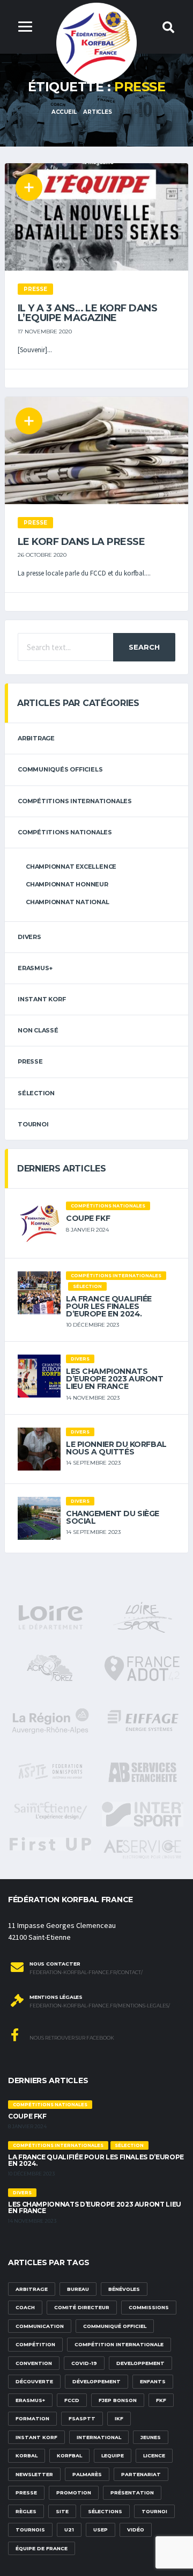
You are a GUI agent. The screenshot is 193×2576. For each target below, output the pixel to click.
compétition (35, 2344)
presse (26, 2493)
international (99, 2437)
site (62, 2511)
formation (32, 2418)
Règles (26, 2511)
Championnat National (68, 902)
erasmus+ (35, 968)
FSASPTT (82, 2418)
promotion (74, 2493)
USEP (101, 2530)
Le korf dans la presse (81, 542)
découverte (34, 2381)
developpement (140, 2363)
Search (144, 647)
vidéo (136, 2530)
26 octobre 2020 (42, 555)
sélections (105, 2511)
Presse (30, 1061)
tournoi (33, 1124)
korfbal (69, 2455)
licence (154, 2455)
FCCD (72, 2400)
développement (96, 2381)
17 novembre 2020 (45, 332)
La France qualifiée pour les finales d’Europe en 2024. (109, 1306)
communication (40, 2326)
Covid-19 (84, 2363)
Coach (25, 2307)
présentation (132, 2493)
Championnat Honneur (67, 884)
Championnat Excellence (71, 867)
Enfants (153, 2381)
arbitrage (36, 738)
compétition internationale (119, 2344)
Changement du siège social (113, 1517)
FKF (161, 2400)
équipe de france (42, 2548)
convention (34, 2363)
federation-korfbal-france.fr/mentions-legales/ (100, 2006)
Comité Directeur (82, 2307)
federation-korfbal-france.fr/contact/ (86, 1973)
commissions (149, 2307)
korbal (27, 2455)
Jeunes (151, 2437)
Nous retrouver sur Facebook (71, 2038)
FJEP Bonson (118, 2400)
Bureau (78, 2289)
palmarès (87, 2474)
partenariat (141, 2474)
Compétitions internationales (75, 801)
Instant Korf (42, 999)
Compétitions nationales (65, 832)
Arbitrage (32, 2289)
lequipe (113, 2455)
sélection (36, 1093)
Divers (29, 937)
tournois (30, 2530)
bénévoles (124, 2289)
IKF (119, 2418)
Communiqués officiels (60, 769)
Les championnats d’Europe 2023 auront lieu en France (115, 1379)
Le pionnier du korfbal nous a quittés (116, 1448)
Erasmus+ (30, 2400)
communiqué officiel (115, 2326)
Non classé (38, 1030)
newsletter (34, 2474)
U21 (69, 2530)
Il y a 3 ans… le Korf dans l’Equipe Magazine (87, 313)
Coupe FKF (88, 1218)
